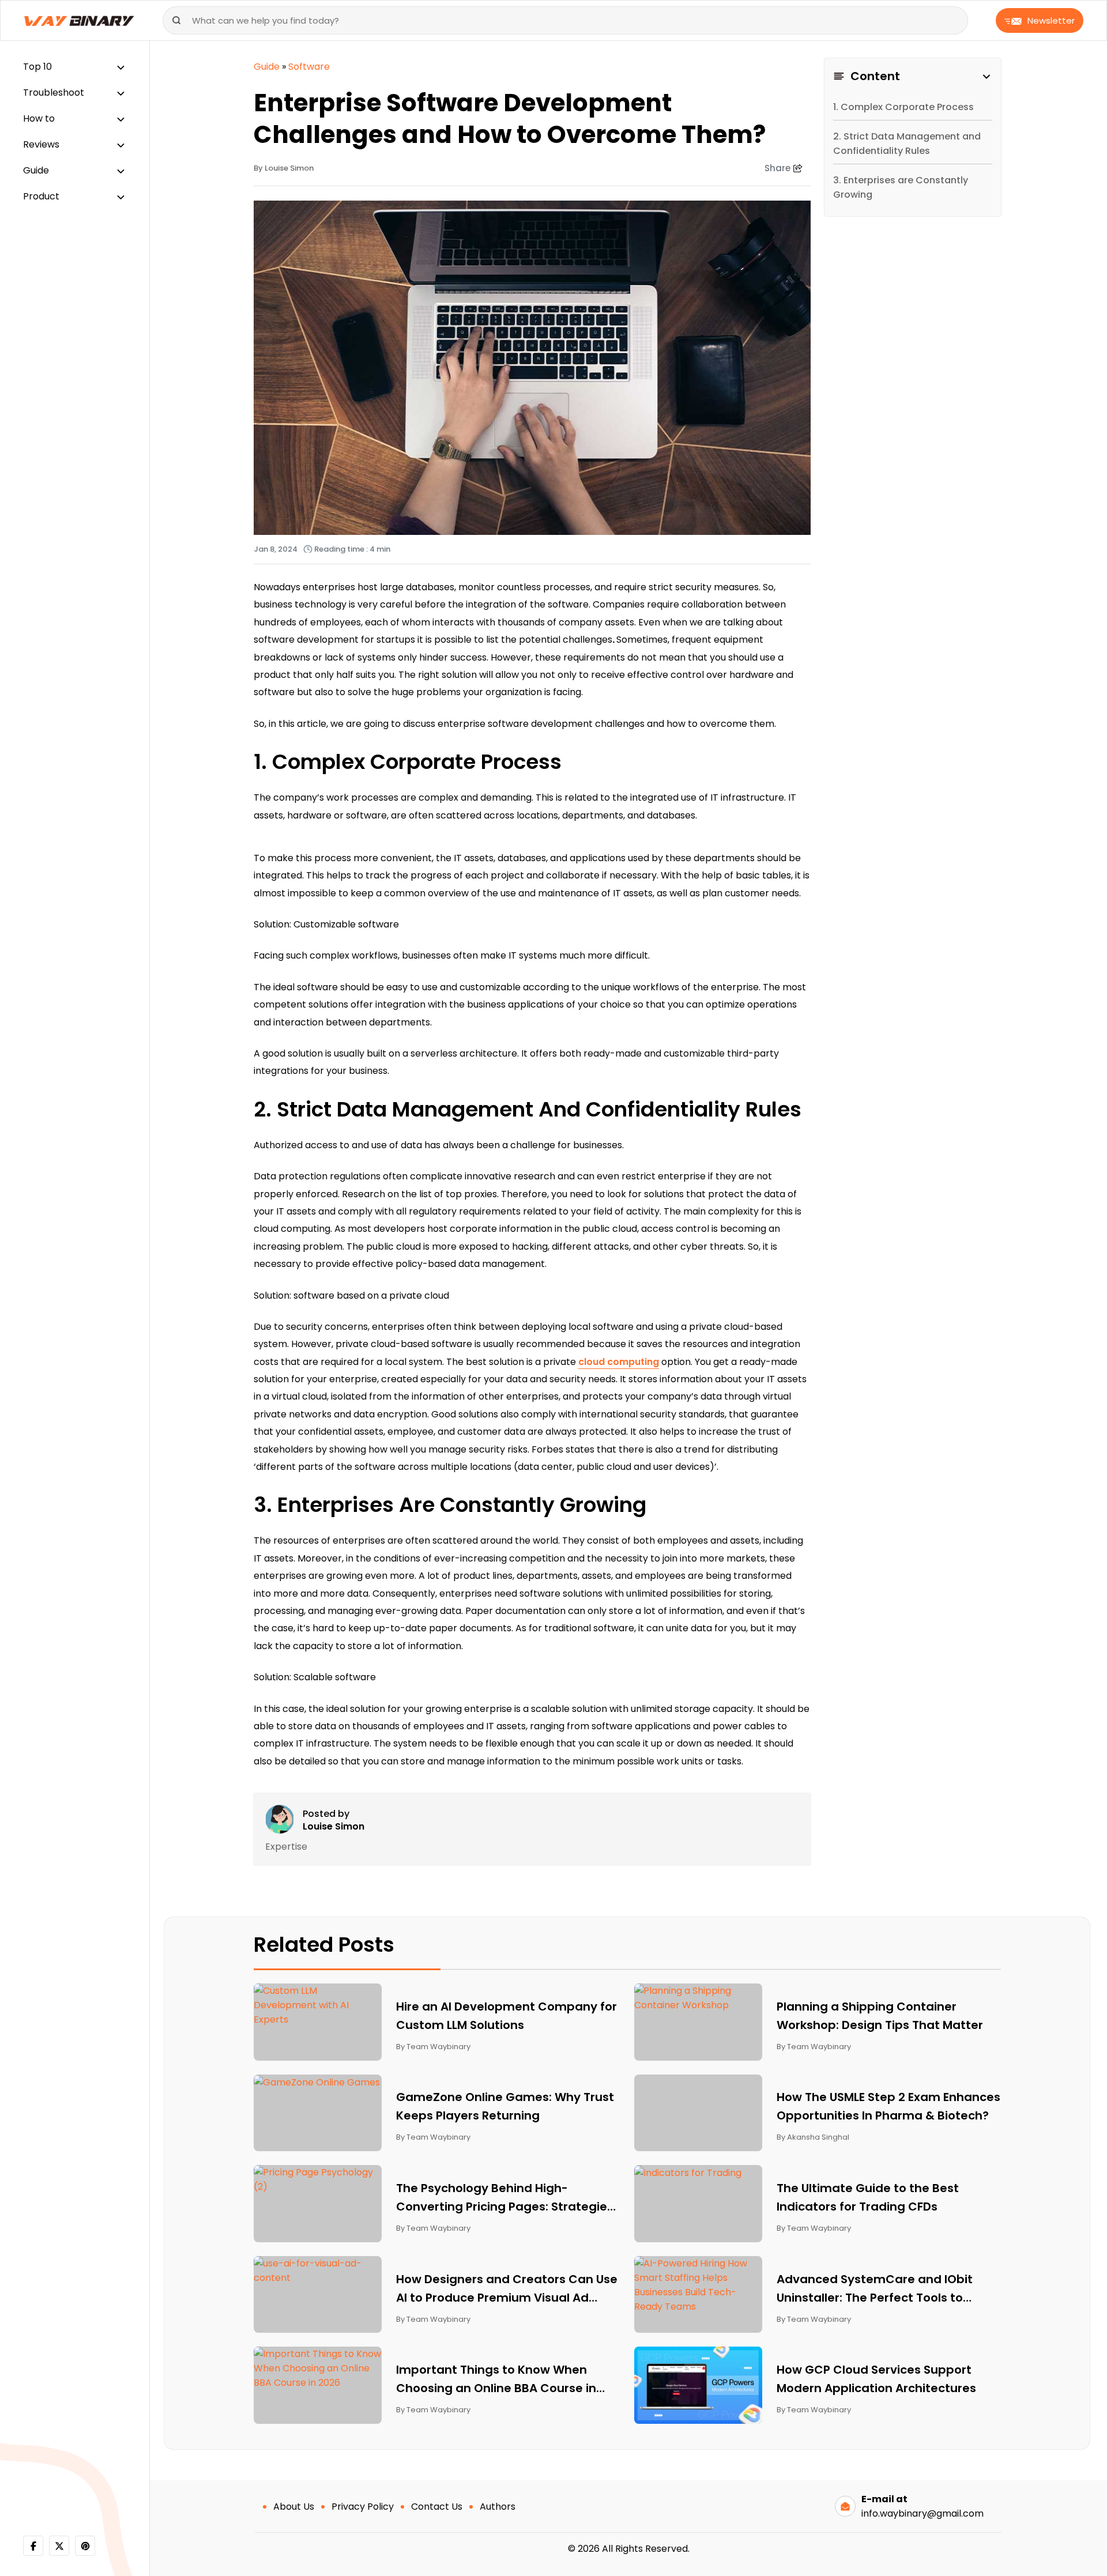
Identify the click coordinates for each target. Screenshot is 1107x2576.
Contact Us (437, 2507)
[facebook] (33, 2546)
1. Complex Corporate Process (903, 107)
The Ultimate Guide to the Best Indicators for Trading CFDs (868, 2197)
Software (309, 67)
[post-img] (318, 2004)
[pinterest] (85, 2546)
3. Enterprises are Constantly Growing (901, 187)
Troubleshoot (54, 93)
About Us (294, 2507)
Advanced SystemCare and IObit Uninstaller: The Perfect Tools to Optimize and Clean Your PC (875, 2289)
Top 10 (37, 67)
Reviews (41, 144)
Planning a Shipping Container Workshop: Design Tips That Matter (880, 2016)
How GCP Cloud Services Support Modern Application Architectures (878, 2379)
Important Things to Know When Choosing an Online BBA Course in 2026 (496, 2379)
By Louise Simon (284, 168)
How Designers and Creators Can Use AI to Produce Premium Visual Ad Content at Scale (507, 2289)
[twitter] (59, 2546)
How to (39, 118)
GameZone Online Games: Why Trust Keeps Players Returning (505, 2106)
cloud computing (619, 1362)
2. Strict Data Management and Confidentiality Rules (907, 144)
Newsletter (1051, 20)
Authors (498, 2507)
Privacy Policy (363, 2507)
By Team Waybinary (433, 2047)
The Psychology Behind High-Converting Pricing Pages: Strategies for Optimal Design (505, 2198)
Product (41, 196)
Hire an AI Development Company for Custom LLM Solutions (507, 2016)
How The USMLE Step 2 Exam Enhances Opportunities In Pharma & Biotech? (888, 2106)
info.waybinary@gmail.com (922, 2513)
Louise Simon (334, 1827)
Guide (36, 170)
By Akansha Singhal (813, 2137)
